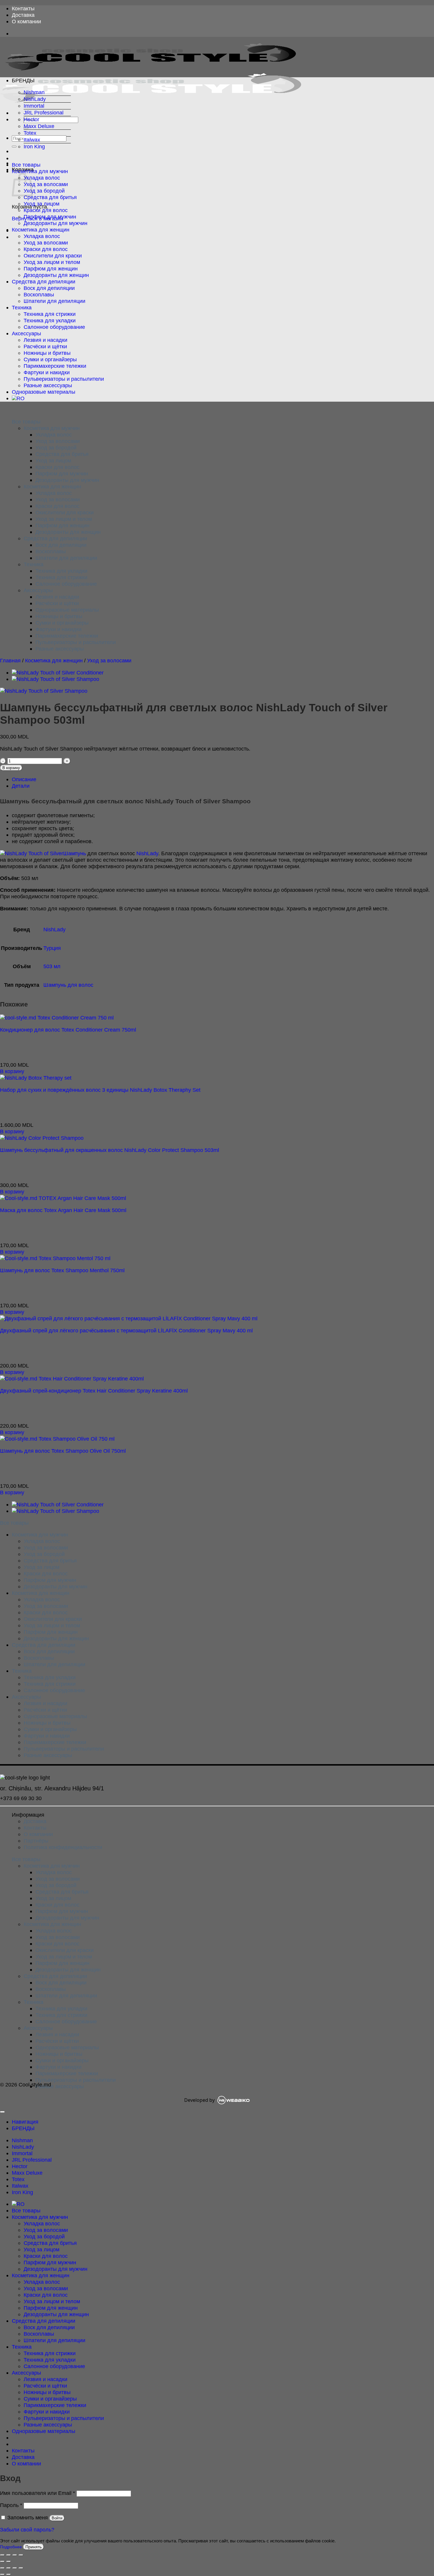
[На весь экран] (9, 2555)
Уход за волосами (46, 184)
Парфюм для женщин (51, 269)
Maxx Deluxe (39, 126)
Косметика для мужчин (40, 171)
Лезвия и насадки (45, 340)
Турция (52, 948)
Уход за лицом (41, 204)
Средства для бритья (50, 197)
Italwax (32, 140)
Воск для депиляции (49, 288)
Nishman (34, 92)
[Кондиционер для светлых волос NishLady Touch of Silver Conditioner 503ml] (58, 673)
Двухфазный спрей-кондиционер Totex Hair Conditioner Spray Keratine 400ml (94, 1391)
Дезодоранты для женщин (56, 275)
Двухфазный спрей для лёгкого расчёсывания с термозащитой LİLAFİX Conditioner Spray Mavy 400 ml (126, 1330)
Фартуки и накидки (47, 372)
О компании (26, 21)
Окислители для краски (53, 256)
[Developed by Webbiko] (233, 2100)
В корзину (11, 768)
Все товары (26, 165)
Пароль (11, 2505)
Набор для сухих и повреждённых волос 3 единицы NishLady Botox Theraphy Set (100, 1090)
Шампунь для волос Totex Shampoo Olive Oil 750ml (63, 1451)
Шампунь (75, 853)
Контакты (23, 8)
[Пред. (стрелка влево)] (2, 2562)
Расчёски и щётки (45, 346)
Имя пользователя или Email (37, 2493)
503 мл (52, 966)
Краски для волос (46, 210)
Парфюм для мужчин (50, 217)
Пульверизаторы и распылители (64, 379)
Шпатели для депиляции (54, 301)
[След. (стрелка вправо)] (9, 2562)
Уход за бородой (44, 191)
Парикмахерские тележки (55, 366)
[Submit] (14, 147)
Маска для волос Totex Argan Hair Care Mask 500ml (63, 1210)
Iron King (34, 146)
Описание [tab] (24, 779)
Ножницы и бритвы (47, 353)
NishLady (35, 99)
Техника (22, 307)
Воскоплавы (39, 294)
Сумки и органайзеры (50, 359)
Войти (57, 2518)
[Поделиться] (15, 2555)
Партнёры (36, 1841)
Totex (30, 133)
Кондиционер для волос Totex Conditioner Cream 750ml (68, 1030)
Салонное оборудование (54, 327)
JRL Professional (44, 113)
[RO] (18, 398)
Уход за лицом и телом (52, 262)
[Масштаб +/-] (2, 2555)
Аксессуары (26, 333)
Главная (10, 660)
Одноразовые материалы (44, 392)
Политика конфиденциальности (63, 1847)
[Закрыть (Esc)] (21, 2555)
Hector (31, 119)
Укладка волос (42, 178)
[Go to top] (2, 2112)
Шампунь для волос (68, 985)
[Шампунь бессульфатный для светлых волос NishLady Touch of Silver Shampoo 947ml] (56, 679)
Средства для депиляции (44, 281)
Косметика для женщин (41, 230)
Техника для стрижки (50, 314)
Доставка (23, 15)
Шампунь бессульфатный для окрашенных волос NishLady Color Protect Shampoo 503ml (110, 1150)
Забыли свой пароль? (27, 2530)
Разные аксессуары (48, 385)
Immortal (34, 106)
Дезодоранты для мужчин (56, 223)
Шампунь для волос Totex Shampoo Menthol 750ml (62, 1270)
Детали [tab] (21, 786)
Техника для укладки (50, 320)
